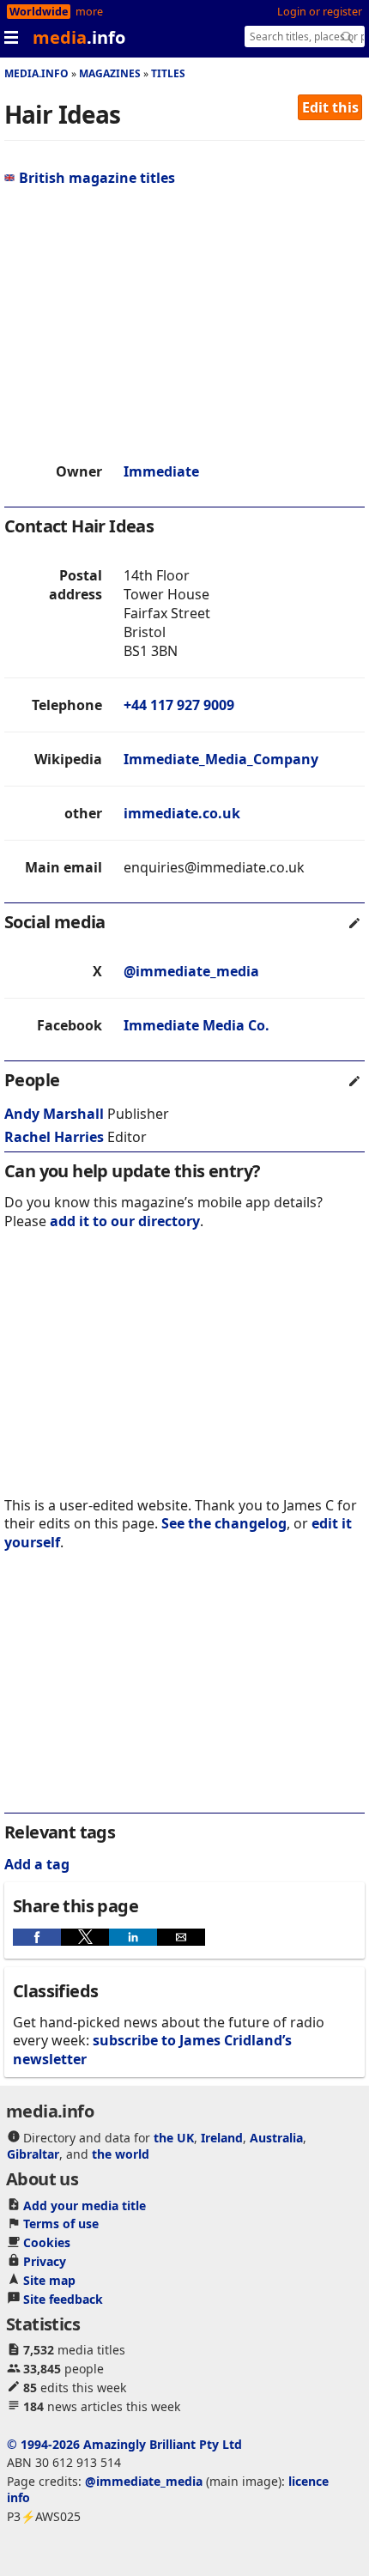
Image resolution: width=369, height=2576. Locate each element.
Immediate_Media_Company (221, 759)
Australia (276, 2138)
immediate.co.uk (182, 813)
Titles (168, 73)
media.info (36, 73)
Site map (49, 2280)
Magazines (110, 73)
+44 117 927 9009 (179, 705)
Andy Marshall (54, 1114)
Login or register (320, 12)
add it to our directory (125, 1221)
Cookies (47, 2242)
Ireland (222, 2138)
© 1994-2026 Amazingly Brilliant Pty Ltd (124, 2444)
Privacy (45, 2261)
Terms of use (61, 2224)
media (79, 37)
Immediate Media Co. (197, 1025)
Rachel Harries (54, 1137)
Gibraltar (33, 2154)
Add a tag (37, 1864)
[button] (37, 1937)
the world (121, 2154)
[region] (184, 325)
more (89, 12)
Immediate (161, 471)
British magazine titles (97, 178)
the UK (174, 2138)
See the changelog (224, 1523)
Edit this (330, 107)
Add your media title (85, 2205)
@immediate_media (191, 971)
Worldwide (39, 12)
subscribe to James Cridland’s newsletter (152, 2049)
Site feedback (63, 2299)
